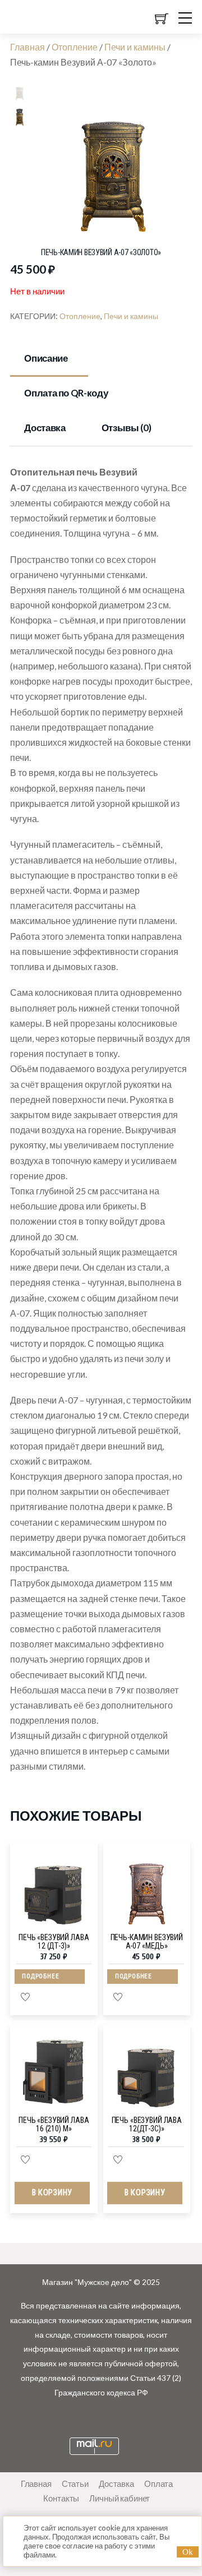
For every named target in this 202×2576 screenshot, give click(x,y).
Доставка (45, 428)
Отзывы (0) (127, 428)
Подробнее (40, 1976)
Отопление (75, 47)
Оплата (159, 2483)
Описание (46, 358)
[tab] (49, 359)
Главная (27, 47)
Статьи (75, 2483)
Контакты (61, 2498)
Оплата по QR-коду (66, 393)
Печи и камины (135, 47)
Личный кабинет (120, 2498)
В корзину (52, 2193)
